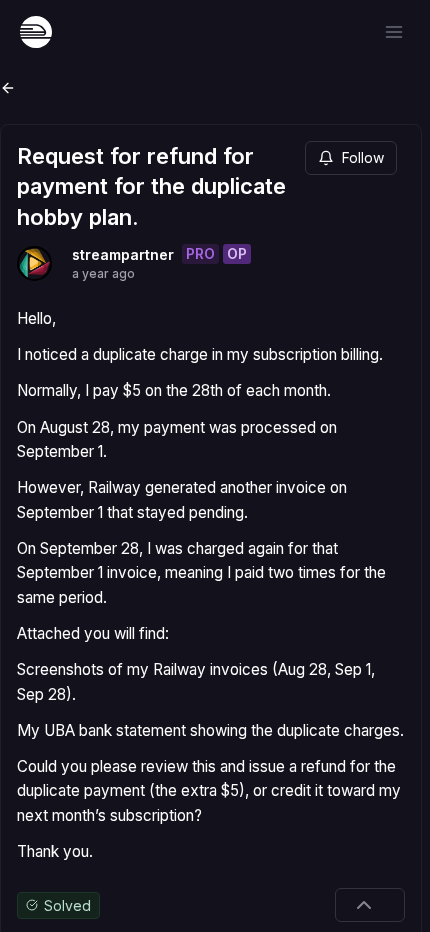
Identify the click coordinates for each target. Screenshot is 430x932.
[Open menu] (394, 32)
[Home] (36, 32)
